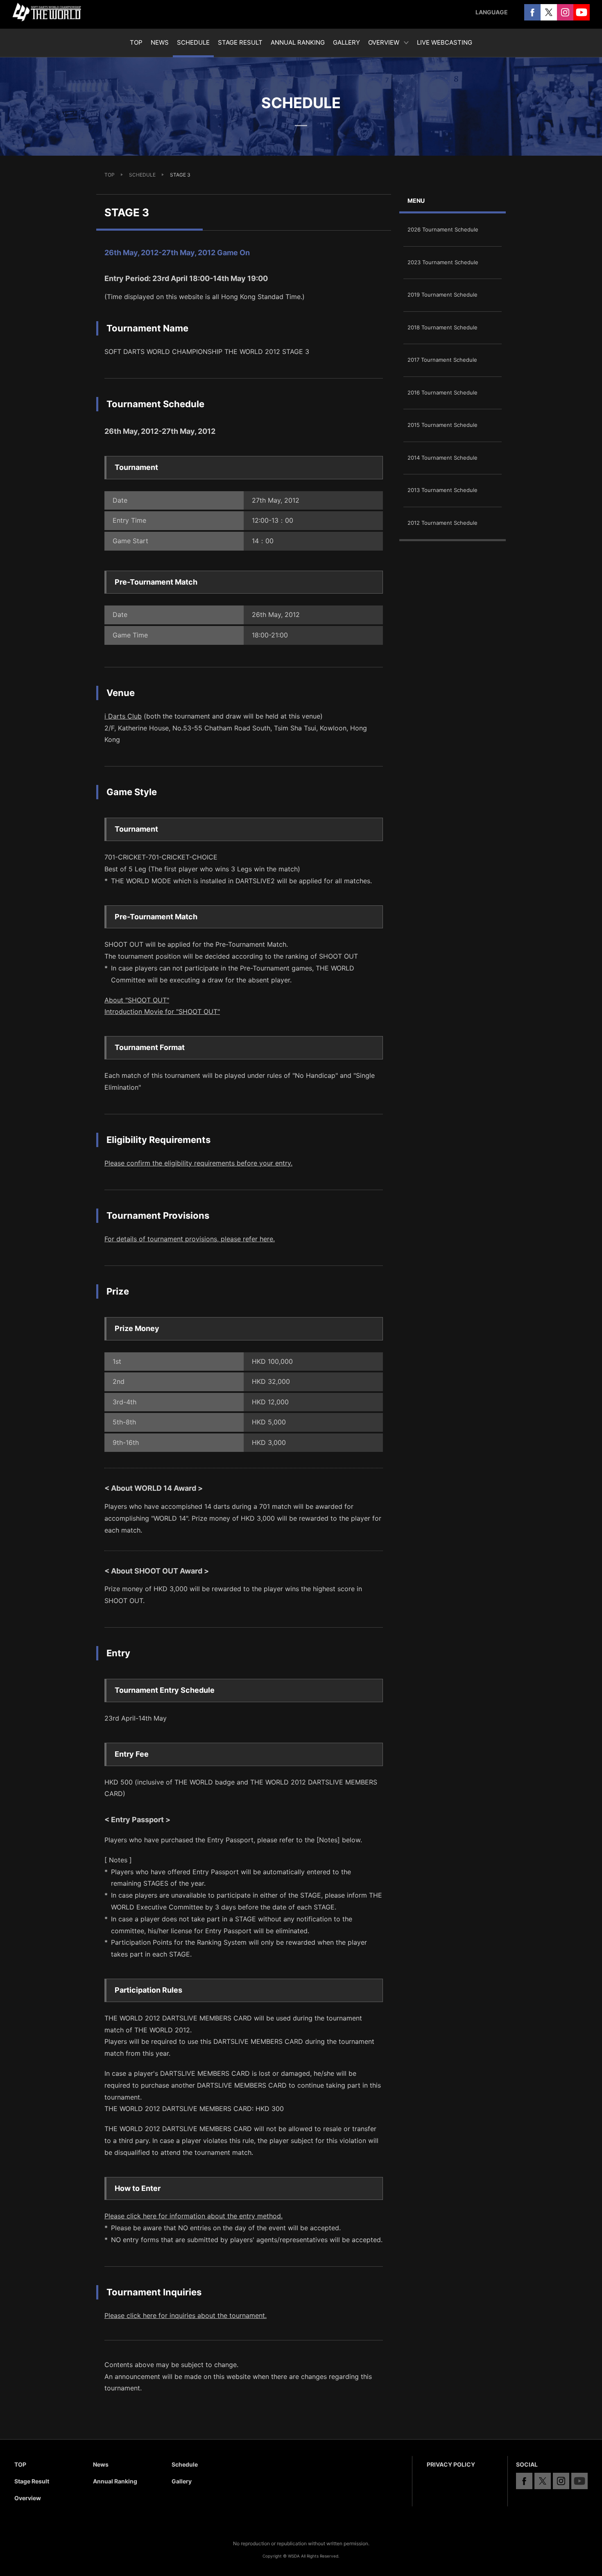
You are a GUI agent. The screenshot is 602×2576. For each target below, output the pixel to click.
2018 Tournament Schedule (442, 327)
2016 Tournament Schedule (442, 392)
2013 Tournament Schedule (442, 490)
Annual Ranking (115, 2481)
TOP (110, 175)
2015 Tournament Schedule (442, 425)
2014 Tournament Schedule (442, 458)
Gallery (182, 2481)
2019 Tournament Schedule (442, 295)
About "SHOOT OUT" (137, 1000)
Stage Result (32, 2481)
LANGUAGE (492, 12)
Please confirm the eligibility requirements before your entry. (198, 1163)
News (101, 2464)
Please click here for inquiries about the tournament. (186, 2315)
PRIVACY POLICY (451, 2464)
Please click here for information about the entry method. (193, 2216)
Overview (28, 2498)
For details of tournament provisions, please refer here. (190, 1239)
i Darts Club (123, 716)
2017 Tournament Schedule (442, 360)
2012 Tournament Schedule (442, 523)
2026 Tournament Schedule (443, 229)
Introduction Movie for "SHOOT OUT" (162, 1011)
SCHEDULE (142, 175)
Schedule (185, 2464)
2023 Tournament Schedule (443, 262)
